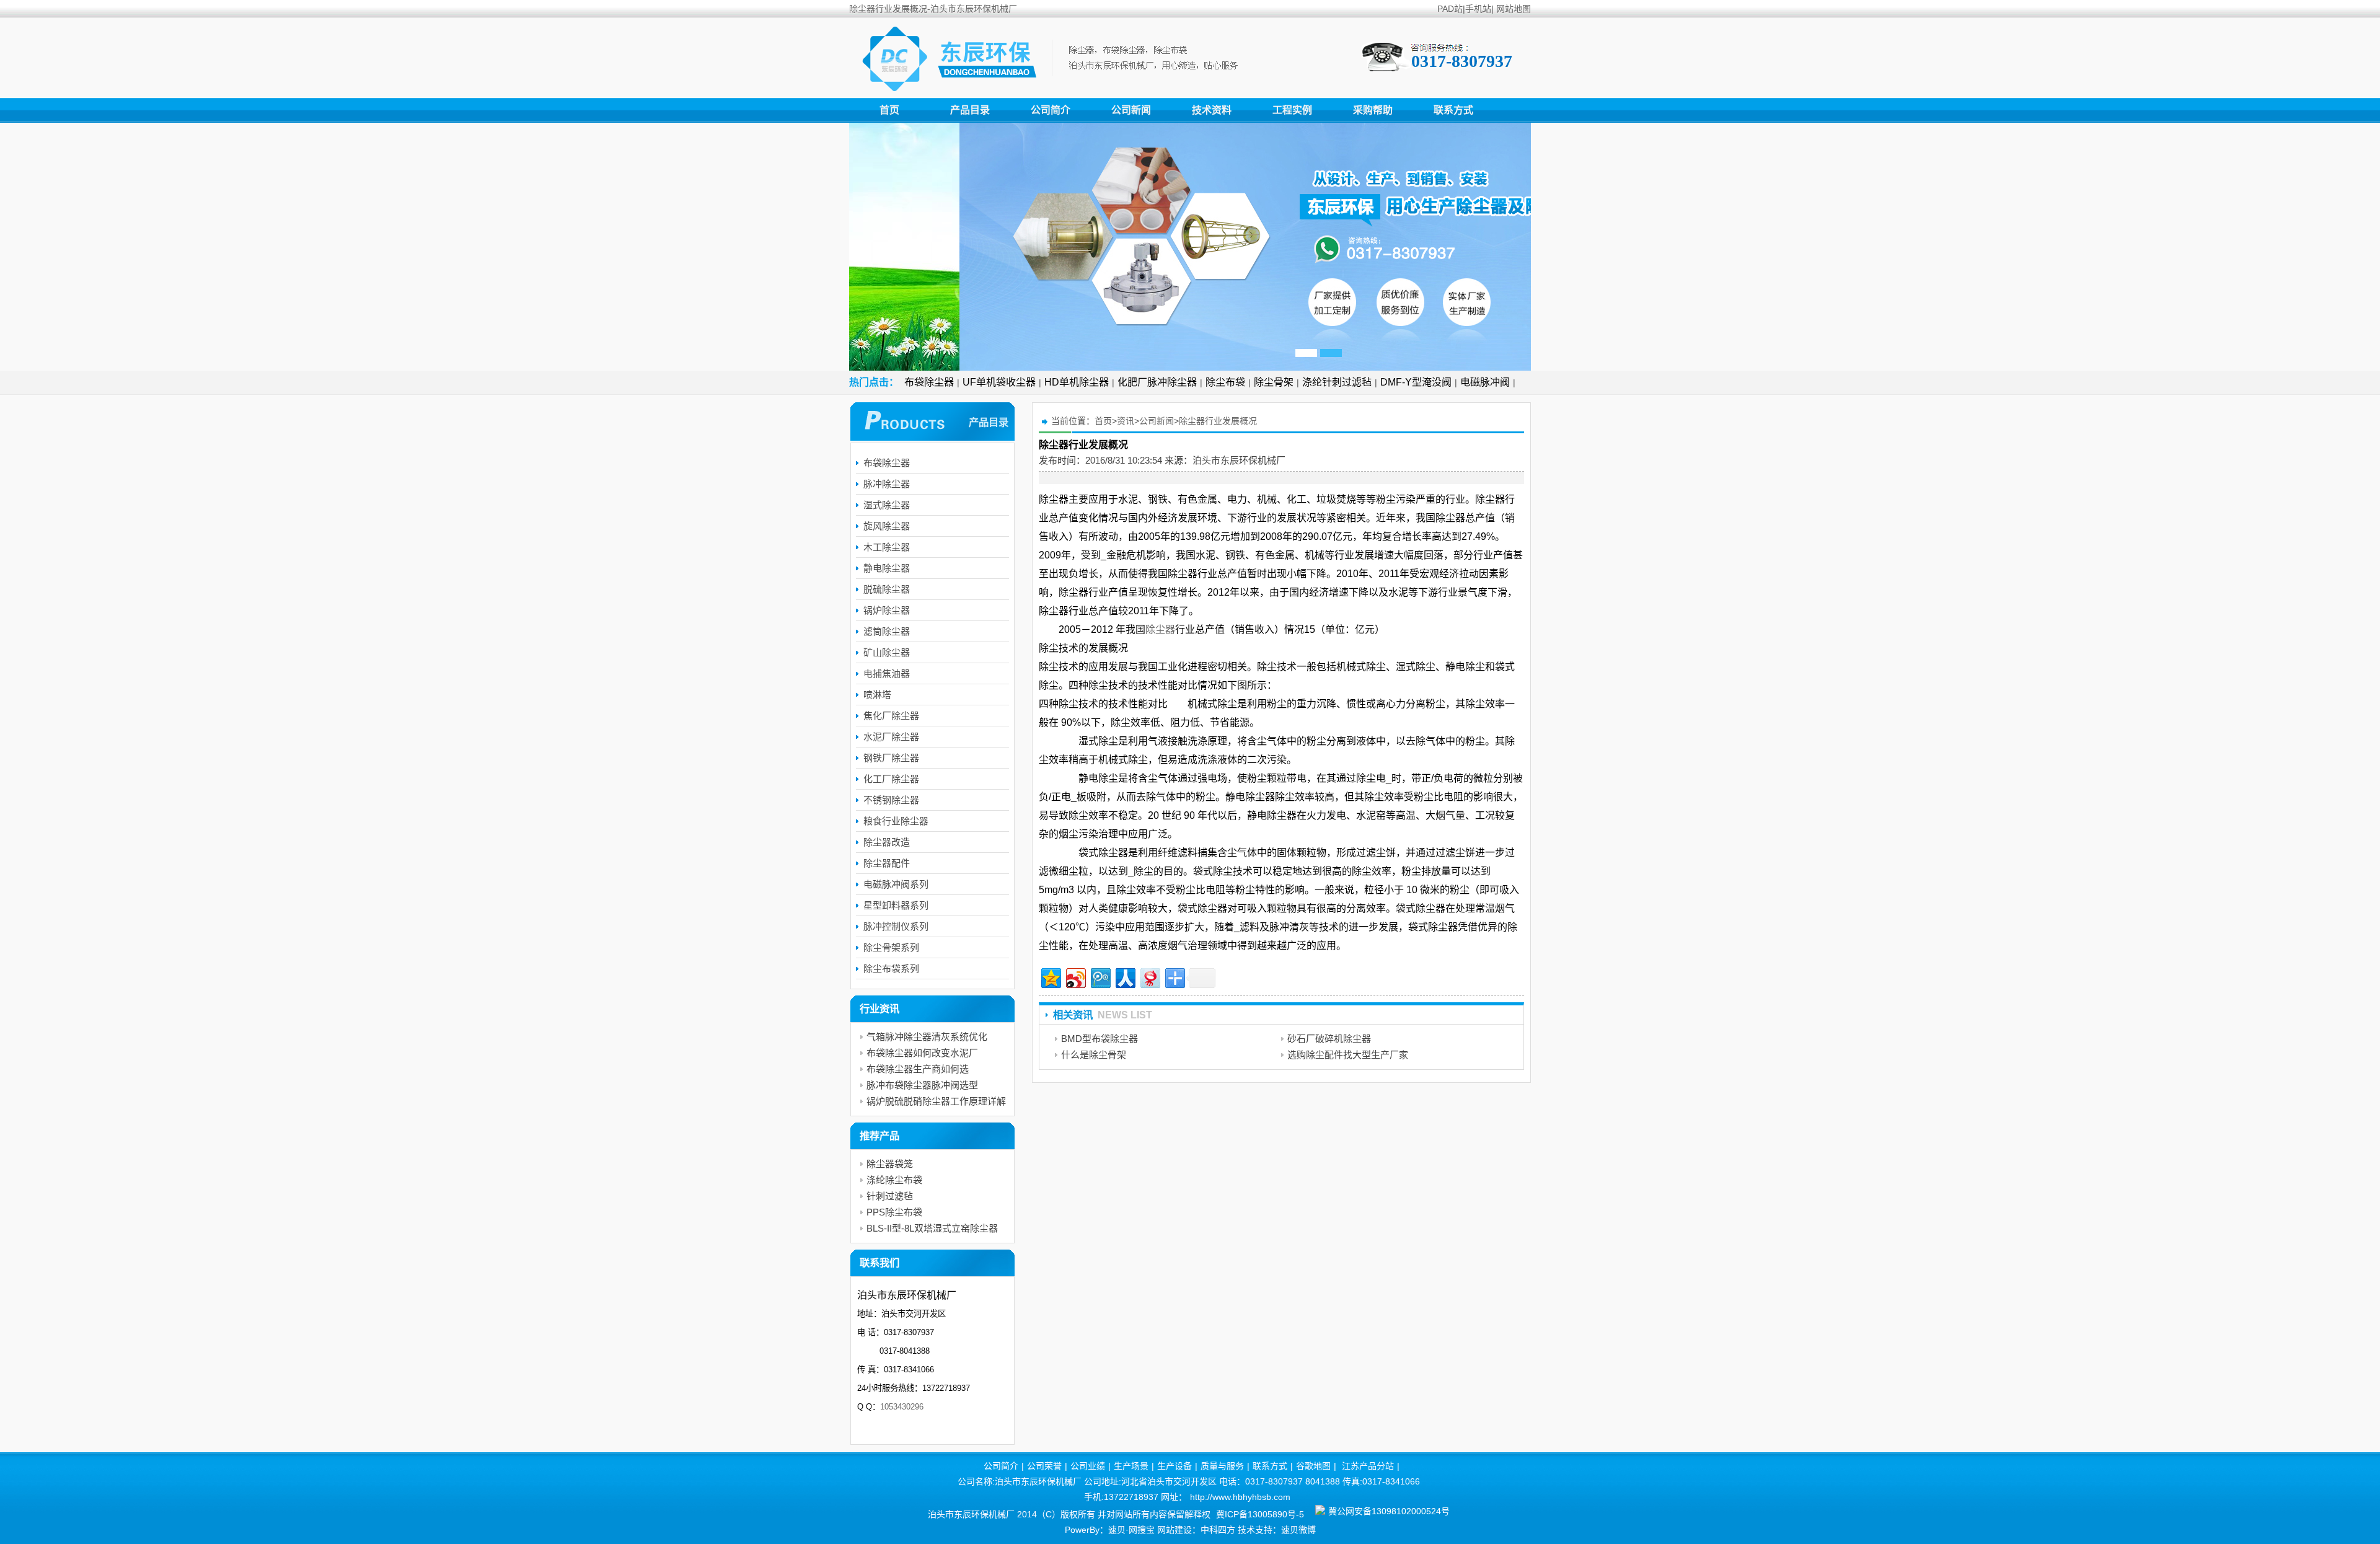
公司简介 (1051, 110)
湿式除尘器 (887, 505)
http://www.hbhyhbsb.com (1240, 1497)
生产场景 (1131, 1466)
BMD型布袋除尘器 (1100, 1039)
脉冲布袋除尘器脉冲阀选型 (922, 1085)
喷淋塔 (877, 695)
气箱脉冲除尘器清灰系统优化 (927, 1037)
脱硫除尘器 (887, 589)
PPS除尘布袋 (894, 1212)
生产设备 (1175, 1466)
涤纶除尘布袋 (894, 1180)
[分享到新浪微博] (1075, 977)
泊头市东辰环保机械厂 (1239, 460)
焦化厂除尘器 (891, 716)
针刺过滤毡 (890, 1196)
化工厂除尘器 (891, 779)
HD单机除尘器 (1077, 382)
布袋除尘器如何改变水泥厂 (922, 1053)
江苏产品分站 (1368, 1466)
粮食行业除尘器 (896, 821)
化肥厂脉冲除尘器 (1157, 382)
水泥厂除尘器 (891, 737)
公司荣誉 (1044, 1466)
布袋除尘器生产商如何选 (918, 1069)
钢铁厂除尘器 (891, 758)
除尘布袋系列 (891, 968)
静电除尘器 (887, 568)
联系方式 (1453, 110)
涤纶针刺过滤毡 (1337, 382)
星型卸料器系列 (896, 905)
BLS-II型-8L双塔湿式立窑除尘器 (932, 1228)
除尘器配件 (887, 863)
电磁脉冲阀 (1485, 382)
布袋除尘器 (929, 382)
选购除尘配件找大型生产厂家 (1348, 1055)
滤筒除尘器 (887, 631)
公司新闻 (1131, 110)
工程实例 (1292, 110)
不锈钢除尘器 (891, 800)
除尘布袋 (1225, 382)
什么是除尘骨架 (1094, 1055)
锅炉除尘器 (887, 610)
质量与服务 (1222, 1466)
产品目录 (970, 110)
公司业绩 (1088, 1466)
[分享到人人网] (1125, 977)
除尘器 (1160, 629)
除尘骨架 (1274, 382)
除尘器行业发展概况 (1218, 421)
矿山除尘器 (887, 652)
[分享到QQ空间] (1050, 977)
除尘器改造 (887, 842)
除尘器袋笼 (890, 1164)
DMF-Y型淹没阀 (1416, 382)
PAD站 (1450, 9)
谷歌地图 (1313, 1466)
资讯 (1126, 421)
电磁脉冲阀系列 (896, 884)
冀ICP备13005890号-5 (1260, 1514)
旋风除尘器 (887, 526)
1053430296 (902, 1407)
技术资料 (1212, 110)
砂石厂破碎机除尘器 (1329, 1039)
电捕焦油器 (887, 673)
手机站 (1478, 9)
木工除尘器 (887, 547)
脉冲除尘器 (887, 484)
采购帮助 (1373, 110)
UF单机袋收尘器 (999, 382)
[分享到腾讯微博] (1100, 977)
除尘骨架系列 (891, 947)
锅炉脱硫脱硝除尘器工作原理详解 (936, 1101)
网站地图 (1514, 9)
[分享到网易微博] (1149, 977)
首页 (889, 110)
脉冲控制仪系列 (896, 926)
